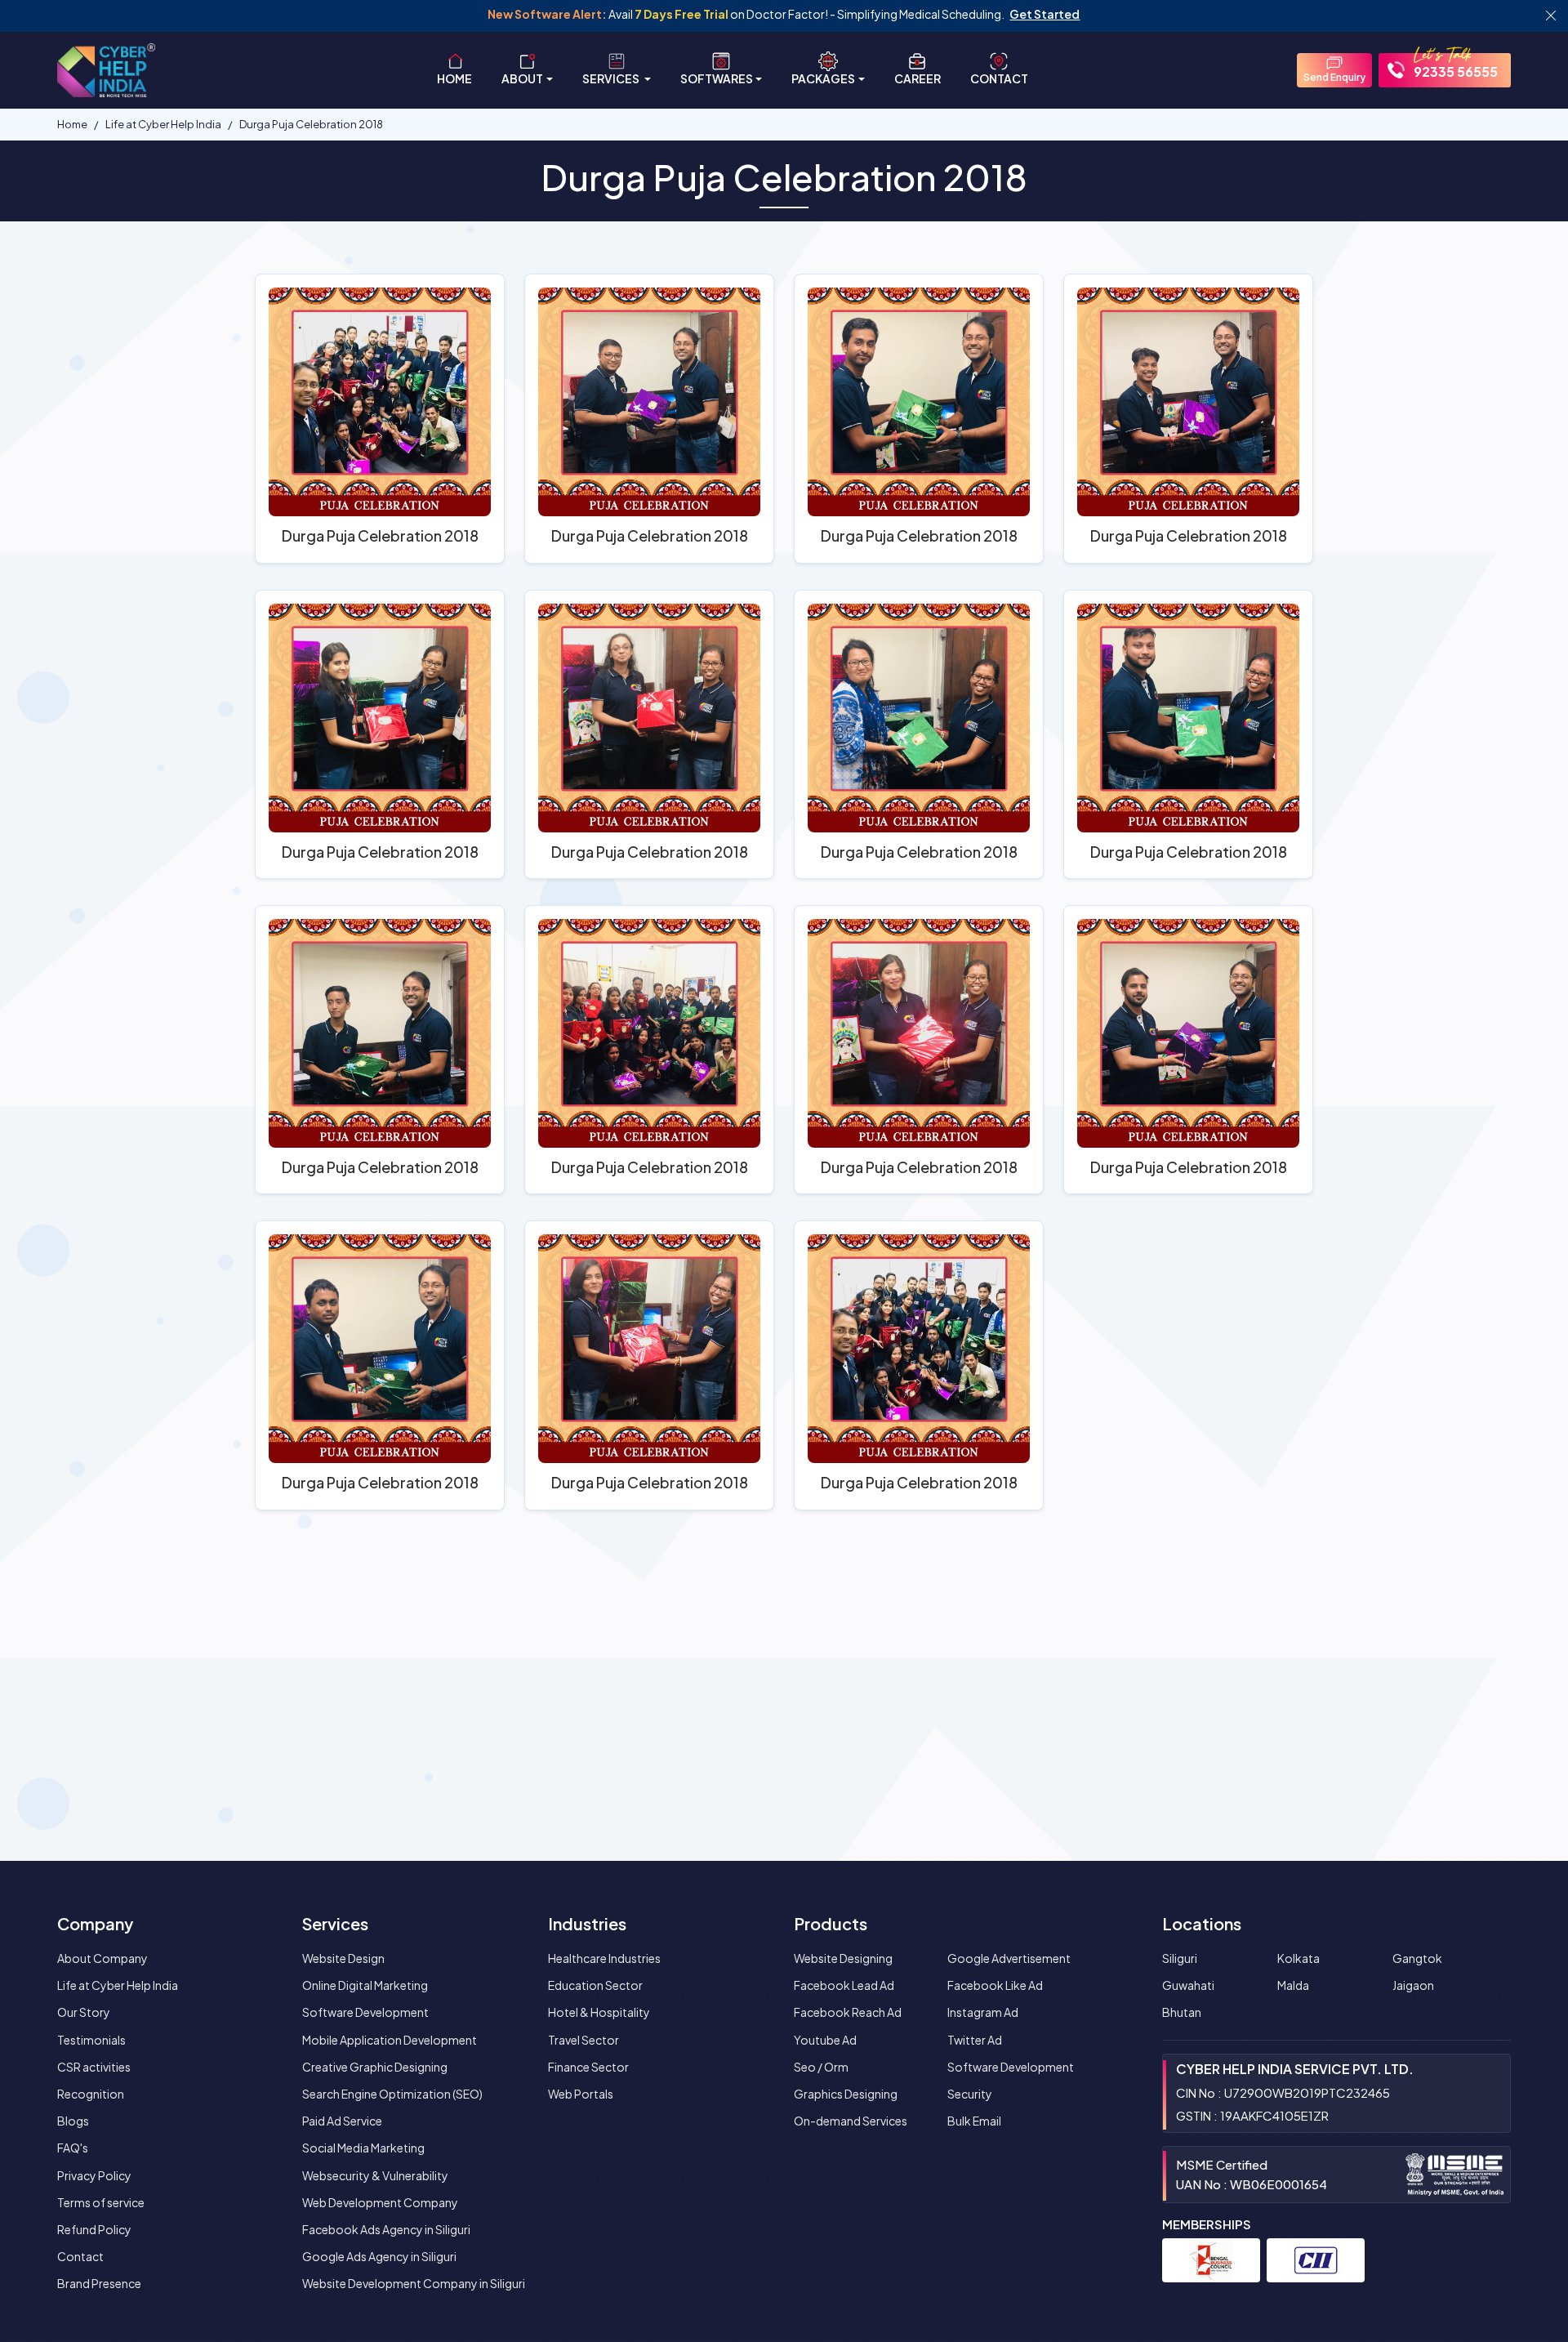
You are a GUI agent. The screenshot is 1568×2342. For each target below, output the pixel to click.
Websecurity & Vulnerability (375, 2175)
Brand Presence (99, 2283)
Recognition (91, 2094)
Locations (1202, 1923)
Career (918, 78)
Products (831, 1923)
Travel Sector (584, 2040)
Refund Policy (94, 2229)
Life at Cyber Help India (118, 1985)
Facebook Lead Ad (844, 1985)
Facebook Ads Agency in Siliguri (386, 2229)
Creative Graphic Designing (375, 2067)
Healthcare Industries (604, 1958)
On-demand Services (851, 2121)
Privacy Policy (94, 2175)
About (522, 78)
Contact (999, 78)
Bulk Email (974, 2121)
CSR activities (94, 2067)
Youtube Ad (825, 2040)
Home (454, 78)
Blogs (73, 2121)
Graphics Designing (846, 2094)
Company (95, 1923)
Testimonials (91, 2040)
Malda (1293, 1985)
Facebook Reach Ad (848, 2012)
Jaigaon (1413, 1985)
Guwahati (1188, 1985)
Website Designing (843, 1958)
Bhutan (1182, 2012)
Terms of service (101, 2202)
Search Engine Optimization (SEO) (392, 2094)
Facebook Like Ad (995, 1985)
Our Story (84, 2012)
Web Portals (581, 2094)
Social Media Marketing (363, 2148)
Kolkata (1298, 1958)
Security (970, 2094)
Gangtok (1417, 1958)
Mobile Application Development (390, 2040)
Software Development (365, 2012)
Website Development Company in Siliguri (414, 2283)
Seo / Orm (821, 2067)
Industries (587, 1923)
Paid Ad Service (342, 2121)
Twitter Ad (975, 2040)
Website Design (343, 1958)
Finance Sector (588, 2067)
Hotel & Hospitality (599, 2012)
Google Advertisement (1009, 1958)
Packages (823, 78)
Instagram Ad (983, 2012)
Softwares (717, 78)
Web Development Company (380, 2202)
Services (612, 78)
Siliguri (1180, 1958)
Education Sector (595, 1985)
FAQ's (73, 2148)
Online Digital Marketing (365, 1985)
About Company (102, 1958)
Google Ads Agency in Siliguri (379, 2256)
